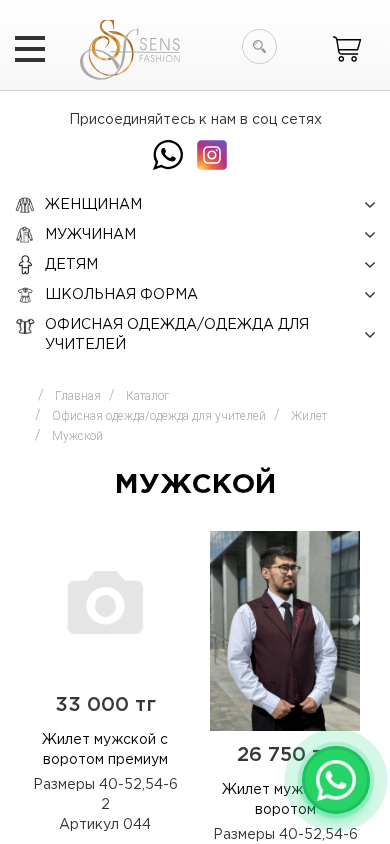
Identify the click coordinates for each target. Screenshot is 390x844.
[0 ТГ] (347, 49)
